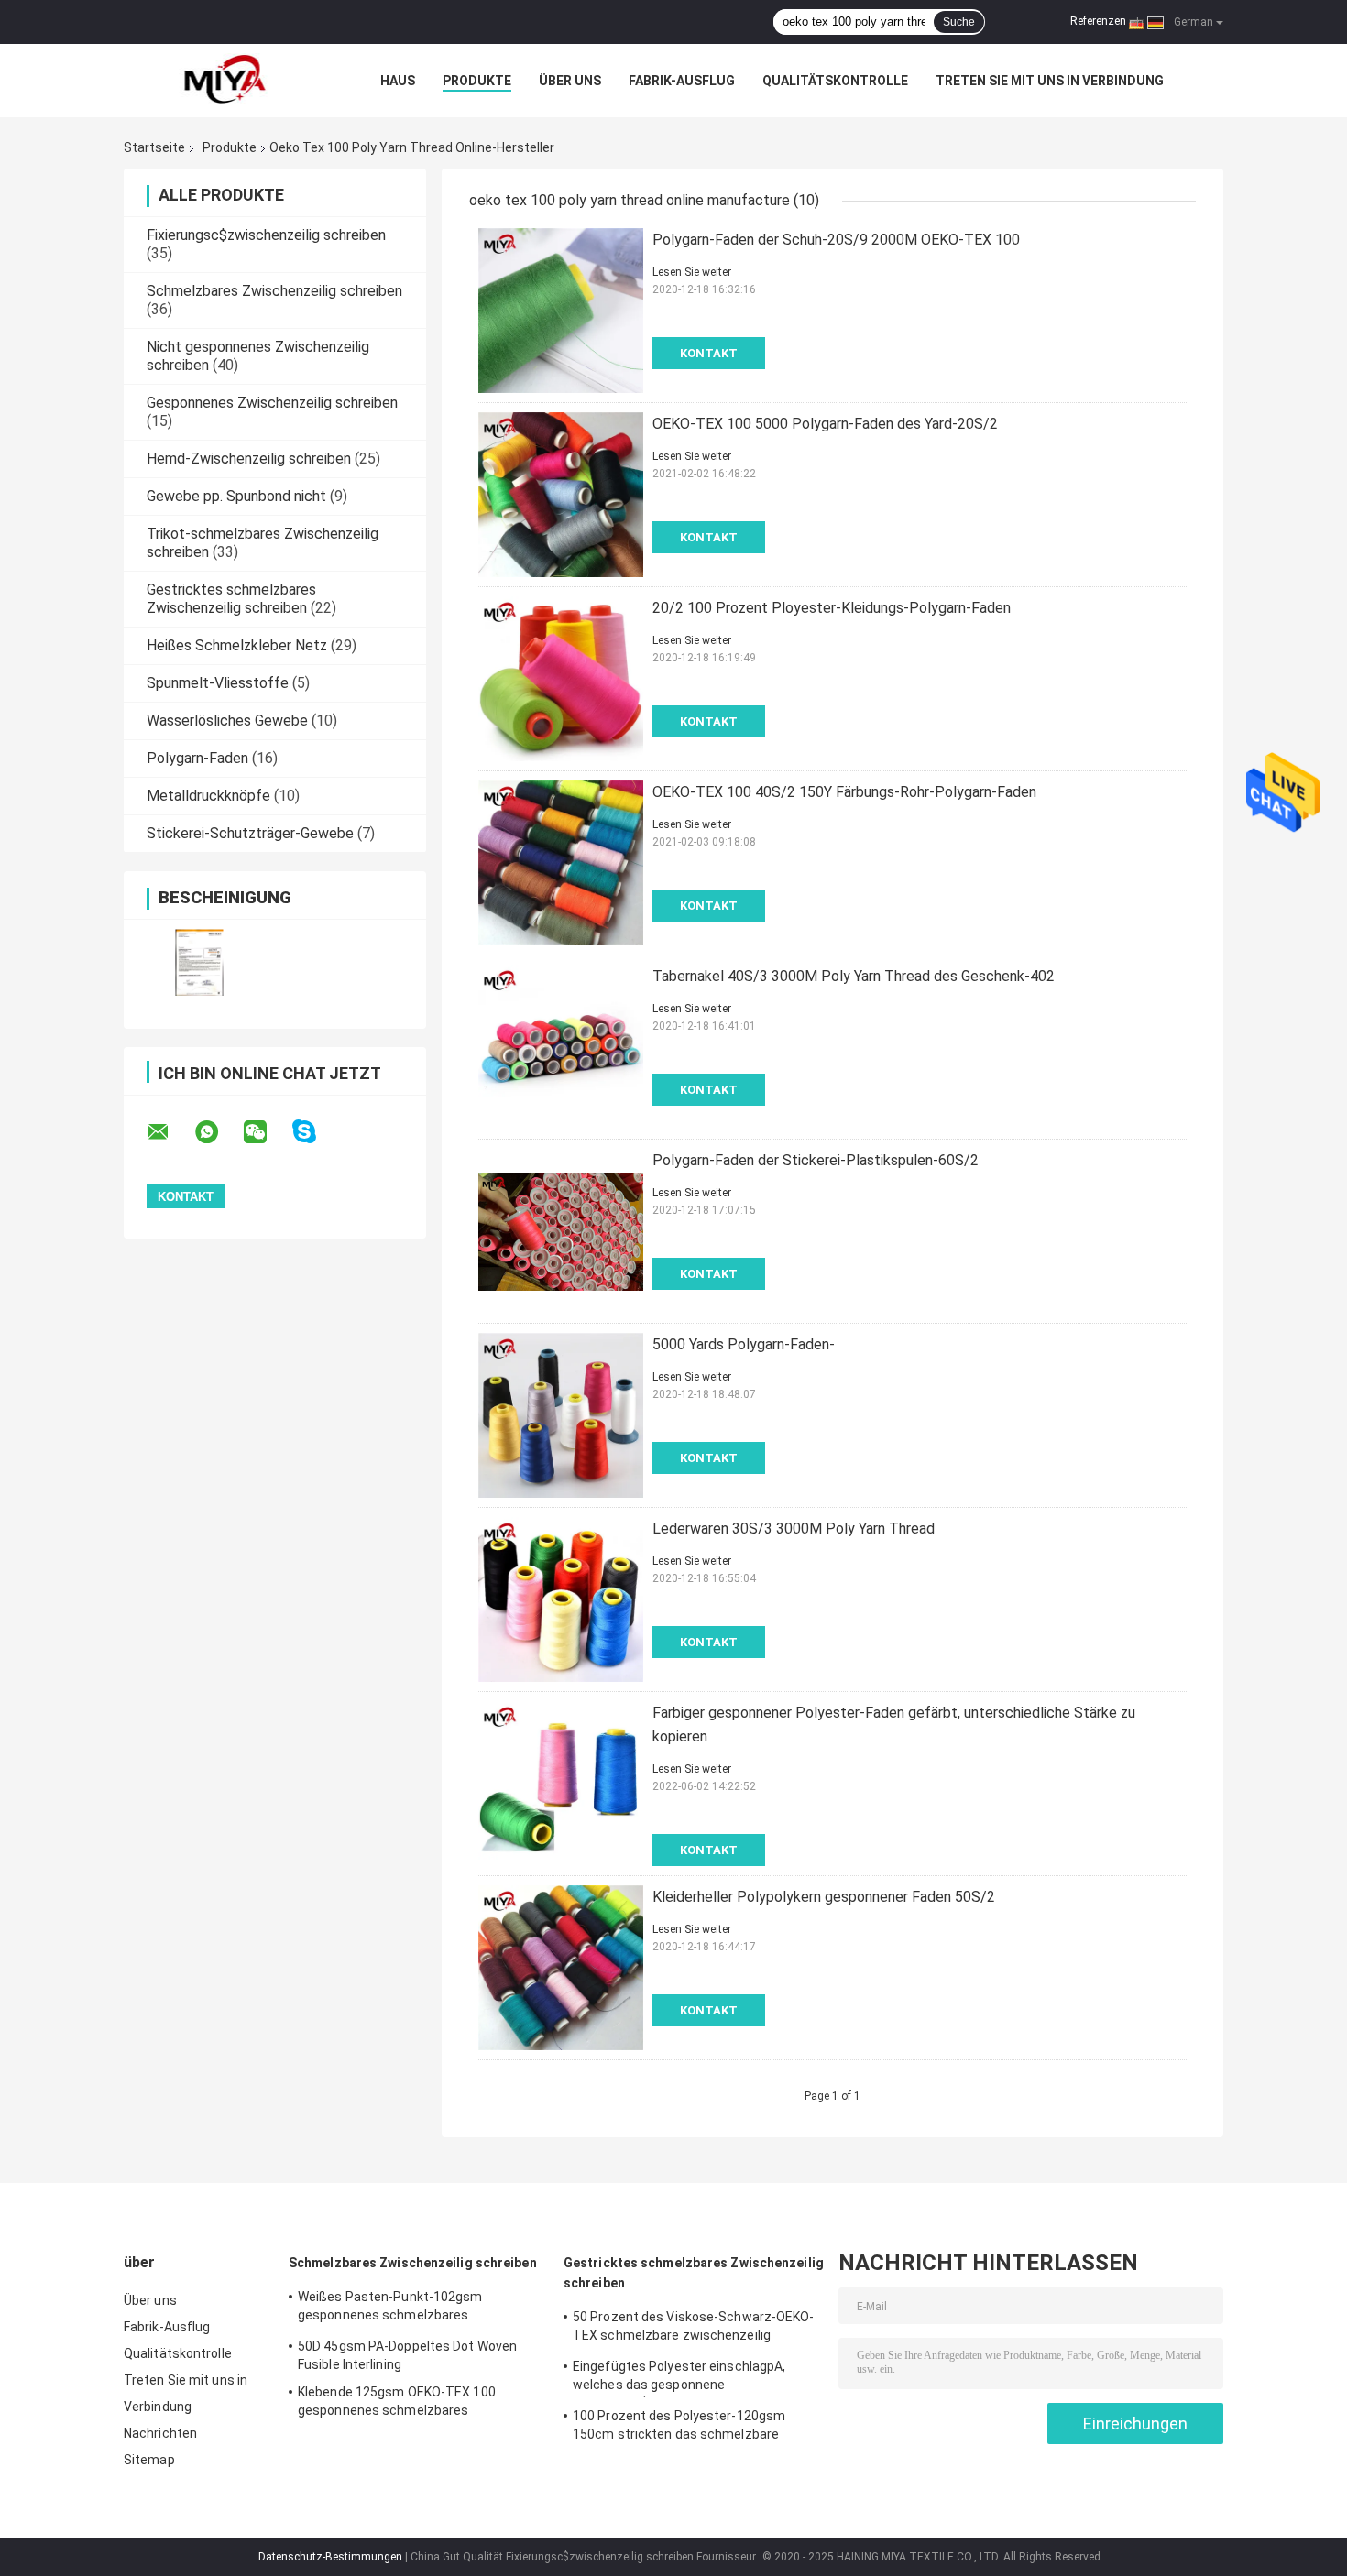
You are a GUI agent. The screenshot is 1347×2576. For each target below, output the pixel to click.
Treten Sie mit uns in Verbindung (1050, 81)
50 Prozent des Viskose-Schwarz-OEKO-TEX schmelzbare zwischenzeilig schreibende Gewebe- (694, 2329)
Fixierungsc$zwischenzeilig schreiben (266, 235)
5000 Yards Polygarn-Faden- (744, 1344)
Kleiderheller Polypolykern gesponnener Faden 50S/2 (824, 1897)
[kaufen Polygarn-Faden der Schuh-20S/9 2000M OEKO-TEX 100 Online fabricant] (561, 311)
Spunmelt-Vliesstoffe (218, 683)
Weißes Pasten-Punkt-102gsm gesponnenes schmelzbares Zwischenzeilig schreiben (390, 2309)
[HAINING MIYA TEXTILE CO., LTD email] (170, 1132)
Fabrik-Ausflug (682, 81)
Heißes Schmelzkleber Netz (237, 645)
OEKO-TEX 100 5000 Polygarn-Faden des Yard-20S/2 (825, 424)
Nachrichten (160, 2433)
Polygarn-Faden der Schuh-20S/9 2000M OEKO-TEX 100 (836, 240)
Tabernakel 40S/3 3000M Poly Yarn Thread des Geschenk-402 (854, 976)
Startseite (154, 147)
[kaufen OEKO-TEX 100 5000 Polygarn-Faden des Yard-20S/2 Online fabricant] (561, 495)
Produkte (477, 81)
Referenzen (1098, 21)
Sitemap (149, 2460)
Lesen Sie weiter (692, 272)
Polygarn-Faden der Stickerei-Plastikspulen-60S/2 (816, 1160)
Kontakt (709, 353)
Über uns (570, 81)
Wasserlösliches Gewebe (227, 720)
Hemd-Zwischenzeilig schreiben (249, 458)
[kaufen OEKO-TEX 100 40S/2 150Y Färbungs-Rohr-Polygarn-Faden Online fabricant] (561, 863)
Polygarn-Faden (197, 758)
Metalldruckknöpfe (208, 796)
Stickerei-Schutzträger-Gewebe (250, 833)
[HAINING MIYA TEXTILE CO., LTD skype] (316, 1132)
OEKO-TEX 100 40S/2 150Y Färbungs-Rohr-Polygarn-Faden (844, 792)
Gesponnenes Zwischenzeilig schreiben (272, 403)
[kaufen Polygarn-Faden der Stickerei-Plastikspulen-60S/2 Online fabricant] (561, 1231)
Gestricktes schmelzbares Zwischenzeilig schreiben (231, 599)
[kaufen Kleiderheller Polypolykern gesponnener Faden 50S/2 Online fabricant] (561, 1968)
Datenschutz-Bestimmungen (330, 2557)
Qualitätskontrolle (835, 81)
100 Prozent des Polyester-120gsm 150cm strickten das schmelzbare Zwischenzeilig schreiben (679, 2428)
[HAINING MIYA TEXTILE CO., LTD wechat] (267, 1132)
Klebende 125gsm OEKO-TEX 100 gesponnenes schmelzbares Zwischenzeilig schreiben (397, 2404)
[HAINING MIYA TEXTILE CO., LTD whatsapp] (218, 1132)
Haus (398, 81)
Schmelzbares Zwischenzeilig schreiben (274, 291)
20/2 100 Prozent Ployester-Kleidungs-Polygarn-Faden (832, 608)
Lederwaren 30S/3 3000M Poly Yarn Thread (794, 1528)
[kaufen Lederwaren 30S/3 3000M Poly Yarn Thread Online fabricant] (561, 1599)
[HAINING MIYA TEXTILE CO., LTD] (224, 81)
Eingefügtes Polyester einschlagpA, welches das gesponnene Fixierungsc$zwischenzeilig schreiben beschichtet (686, 2378)
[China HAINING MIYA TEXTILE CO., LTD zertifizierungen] (199, 962)
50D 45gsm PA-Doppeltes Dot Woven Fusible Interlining (407, 2355)
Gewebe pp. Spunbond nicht (236, 496)
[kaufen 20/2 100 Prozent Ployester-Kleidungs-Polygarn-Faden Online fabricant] (561, 679)
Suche (959, 22)
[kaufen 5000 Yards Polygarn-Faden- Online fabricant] (561, 1415)
